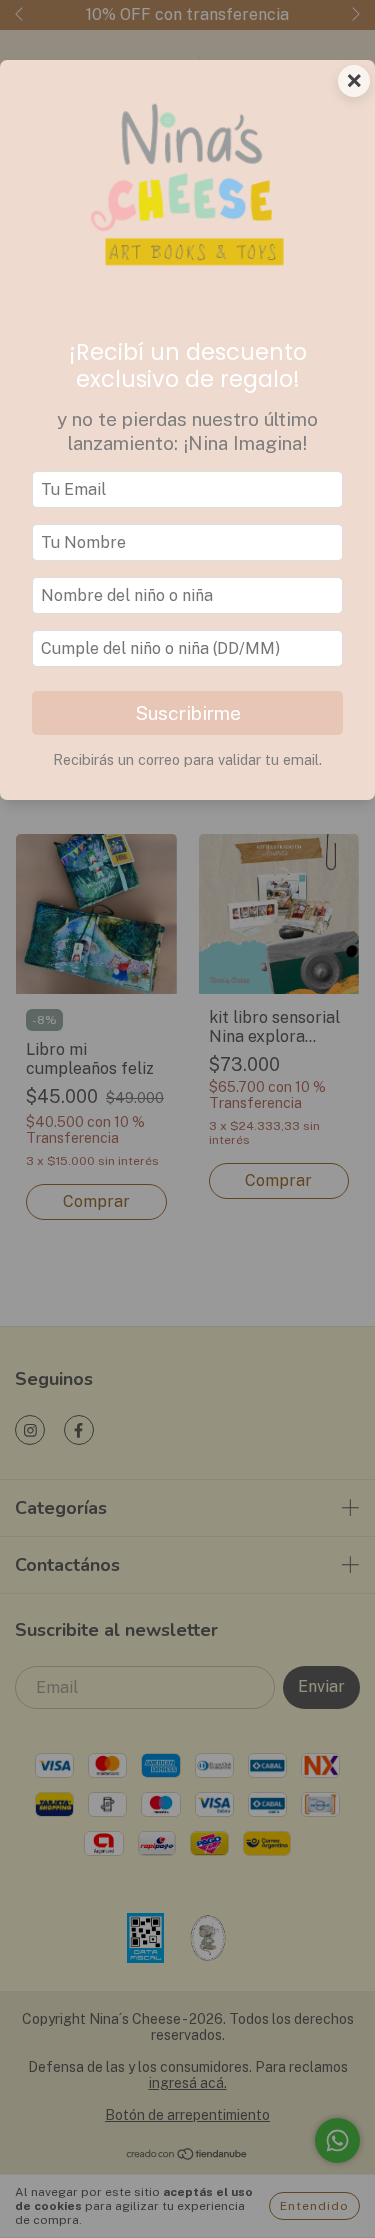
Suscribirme (188, 713)
